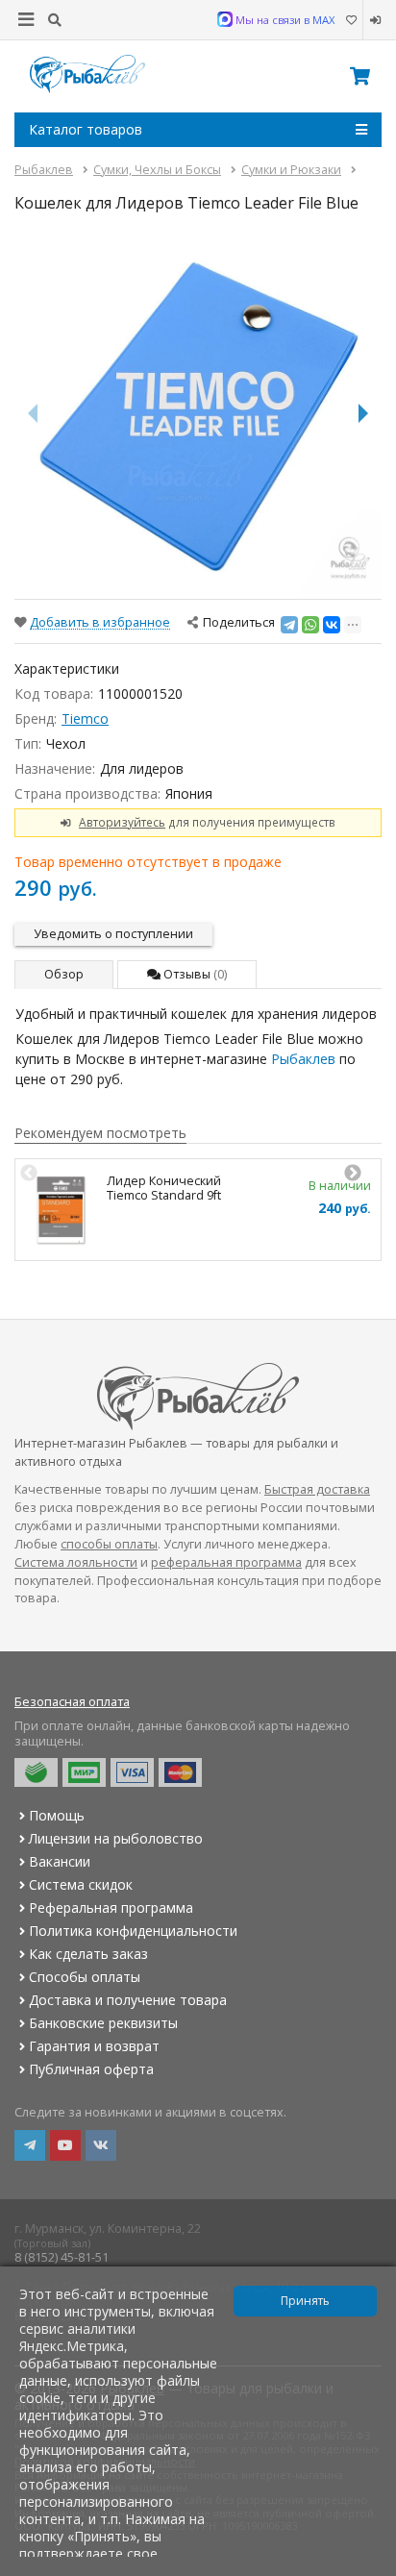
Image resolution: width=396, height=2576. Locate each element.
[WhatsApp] (310, 625)
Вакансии (60, 1861)
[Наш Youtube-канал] (65, 2145)
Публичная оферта (91, 2069)
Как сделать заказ (88, 1954)
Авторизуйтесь (122, 822)
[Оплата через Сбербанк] (36, 1772)
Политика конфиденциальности (133, 1931)
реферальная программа (226, 1562)
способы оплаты (109, 1544)
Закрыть (369, 2568)
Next (353, 1174)
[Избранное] (351, 20)
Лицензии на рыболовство (116, 1838)
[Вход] (372, 20)
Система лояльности (76, 1562)
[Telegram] (289, 625)
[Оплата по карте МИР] (84, 1772)
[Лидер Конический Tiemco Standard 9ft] (61, 1210)
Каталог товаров (86, 129)
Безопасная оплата (72, 1702)
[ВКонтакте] (332, 625)
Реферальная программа (111, 1907)
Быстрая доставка (317, 1489)
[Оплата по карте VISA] (132, 1772)
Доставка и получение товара (128, 2000)
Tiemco (85, 718)
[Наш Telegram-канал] (30, 2145)
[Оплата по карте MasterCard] (180, 1772)
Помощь (57, 1815)
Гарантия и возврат (94, 2046)
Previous (29, 1174)
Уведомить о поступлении (113, 934)
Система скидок (81, 1884)
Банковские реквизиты (103, 2023)
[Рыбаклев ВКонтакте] (101, 2145)
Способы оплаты (85, 1977)
